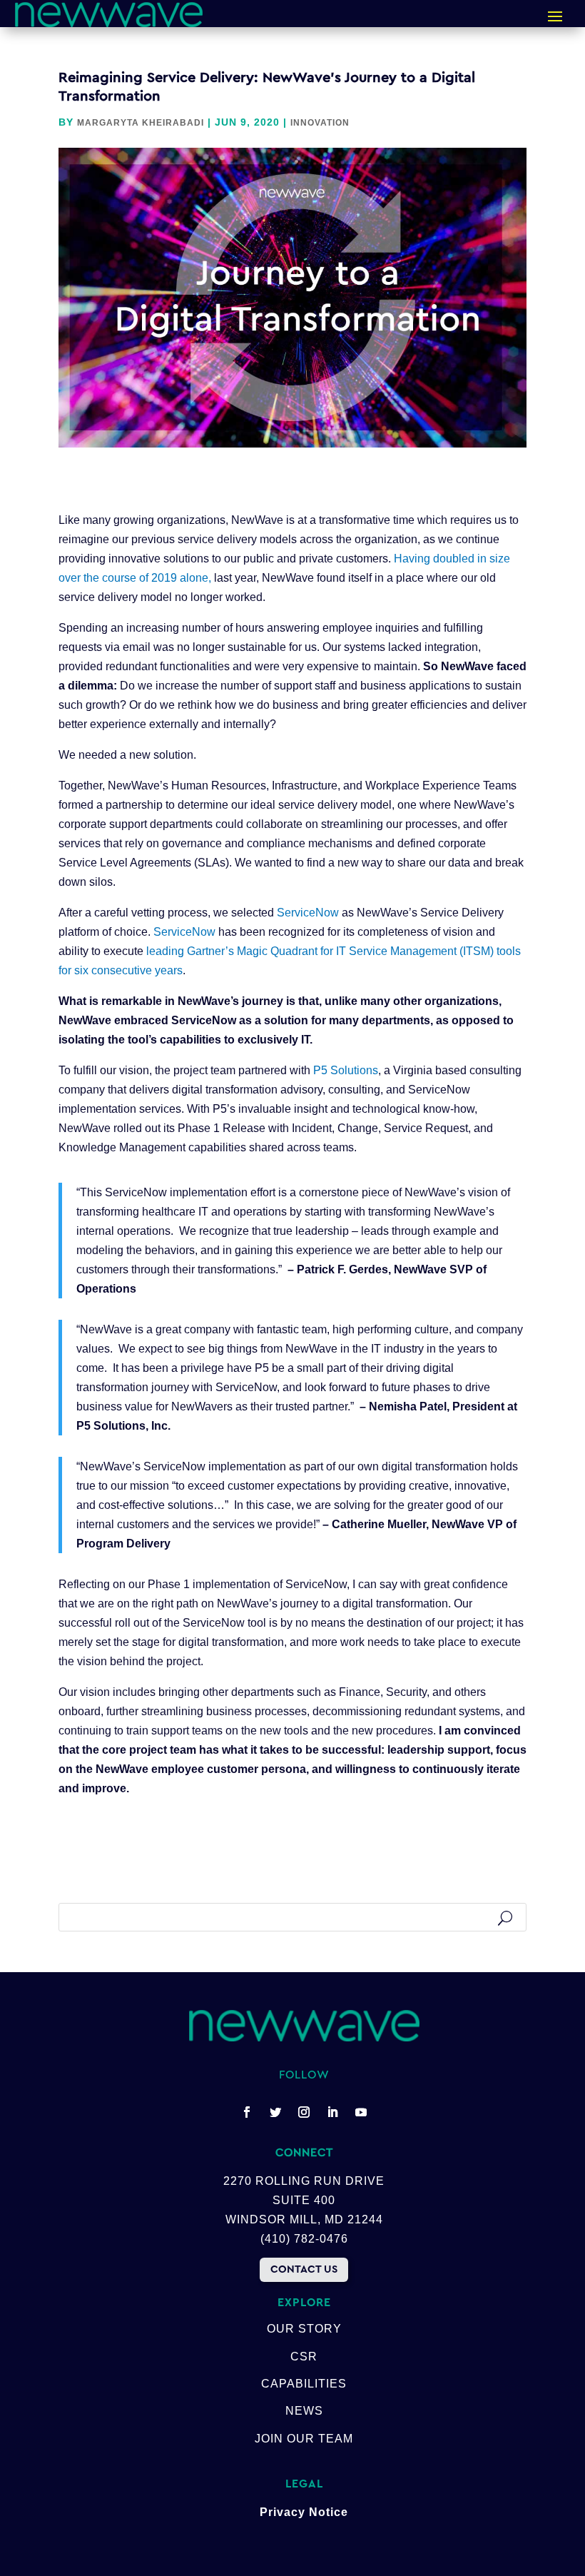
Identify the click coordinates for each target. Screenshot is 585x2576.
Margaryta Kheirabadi (141, 123)
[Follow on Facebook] (247, 2112)
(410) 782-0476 (304, 2239)
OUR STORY (304, 2329)
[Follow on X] (275, 2112)
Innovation (320, 123)
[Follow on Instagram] (304, 2112)
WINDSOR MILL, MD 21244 (304, 2219)
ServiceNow (308, 913)
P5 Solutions (346, 1070)
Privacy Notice (304, 2512)
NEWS (304, 2411)
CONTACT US (304, 2269)
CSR (304, 2357)
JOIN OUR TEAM (304, 2439)
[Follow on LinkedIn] (332, 2112)
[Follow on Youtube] (361, 2112)
